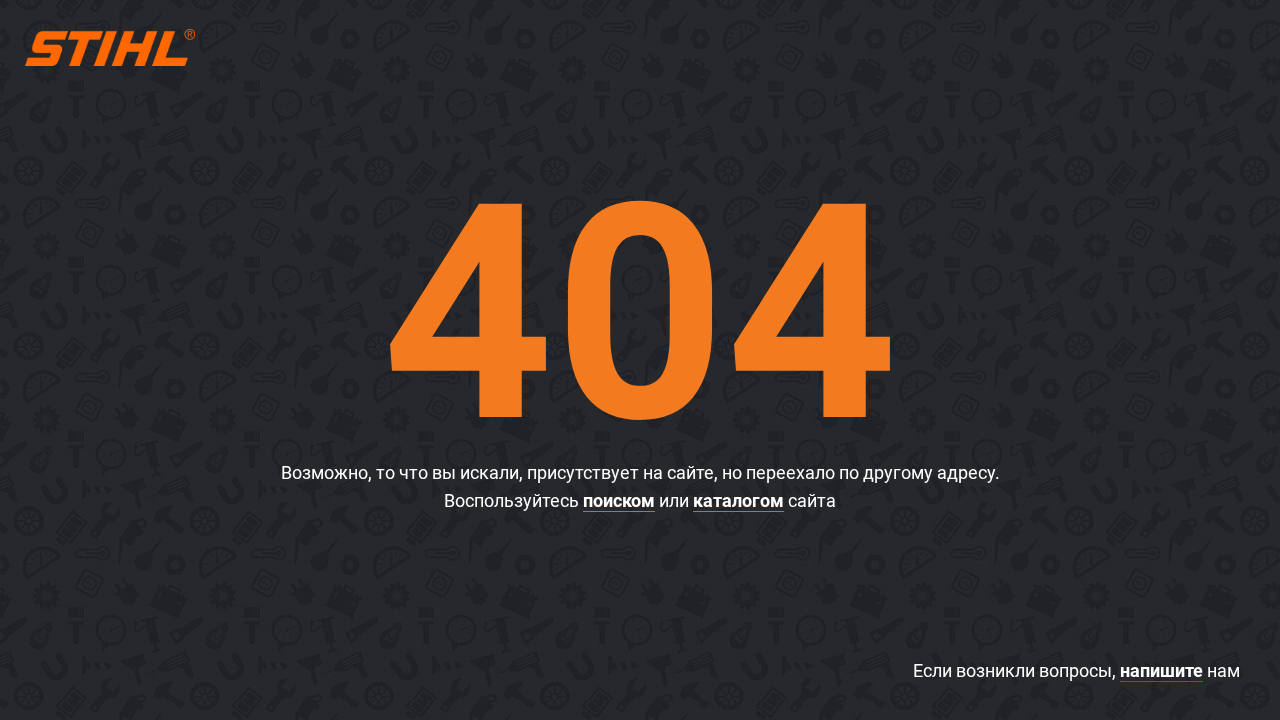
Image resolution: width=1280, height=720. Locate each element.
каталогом (738, 500)
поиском (619, 500)
